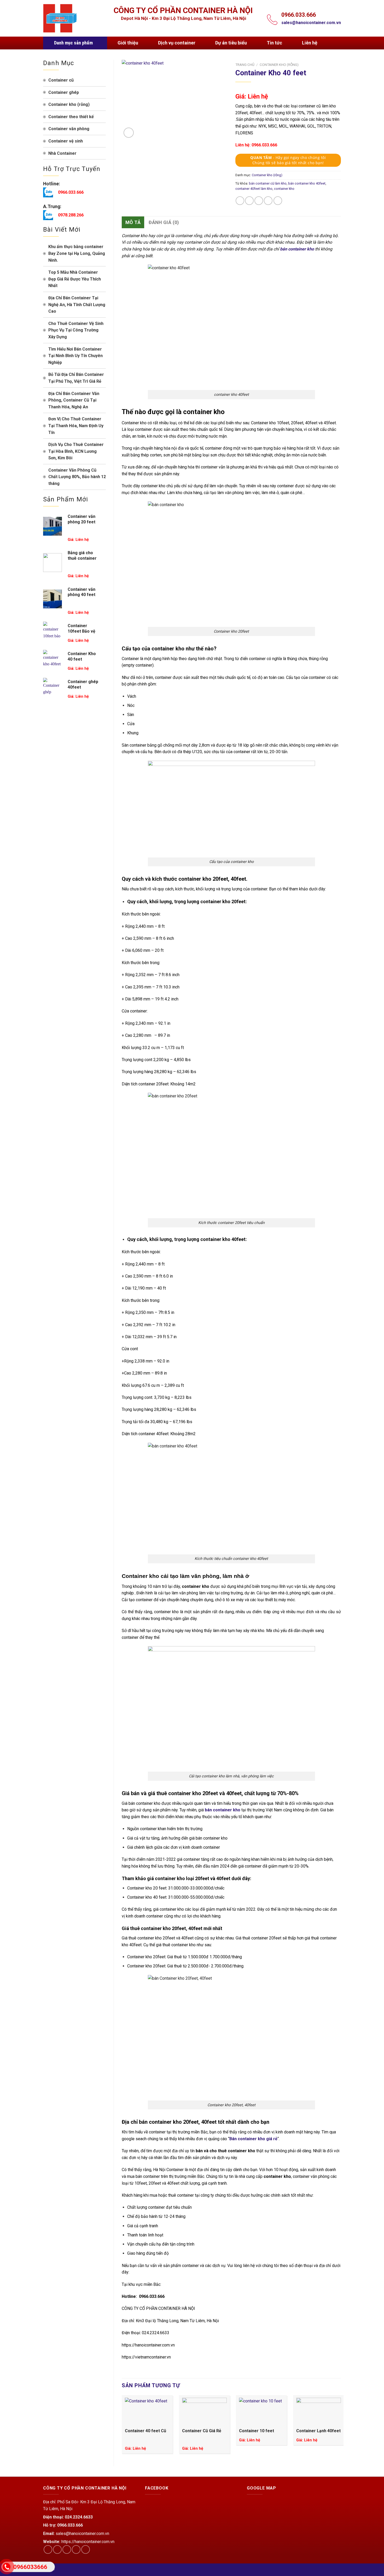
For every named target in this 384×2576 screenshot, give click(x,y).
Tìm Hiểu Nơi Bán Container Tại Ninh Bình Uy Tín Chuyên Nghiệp (75, 356)
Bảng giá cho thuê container (82, 556)
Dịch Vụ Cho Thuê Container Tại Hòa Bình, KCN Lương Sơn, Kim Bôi (76, 451)
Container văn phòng (69, 129)
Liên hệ (310, 43)
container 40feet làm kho (254, 189)
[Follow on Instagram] (57, 2549)
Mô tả (133, 222)
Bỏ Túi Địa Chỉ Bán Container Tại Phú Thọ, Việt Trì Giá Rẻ (76, 378)
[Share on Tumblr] (278, 201)
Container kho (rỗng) (69, 104)
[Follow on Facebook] (48, 2549)
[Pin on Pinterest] (268, 201)
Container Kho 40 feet (82, 656)
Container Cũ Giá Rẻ (202, 2431)
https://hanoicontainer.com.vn (148, 2345)
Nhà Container (62, 153)
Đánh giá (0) (164, 222)
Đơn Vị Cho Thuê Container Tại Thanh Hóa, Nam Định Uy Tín (76, 426)
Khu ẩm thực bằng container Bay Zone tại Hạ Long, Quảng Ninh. (77, 253)
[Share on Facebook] (240, 201)
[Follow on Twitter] (67, 2549)
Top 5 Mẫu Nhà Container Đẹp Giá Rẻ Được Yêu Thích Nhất (75, 279)
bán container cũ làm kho (268, 183)
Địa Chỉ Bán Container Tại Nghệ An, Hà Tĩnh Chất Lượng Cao (77, 305)
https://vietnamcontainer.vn (146, 2357)
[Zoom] (129, 133)
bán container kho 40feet (307, 183)
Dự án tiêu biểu (231, 43)
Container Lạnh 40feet (318, 2431)
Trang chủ (245, 65)
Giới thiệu (128, 43)
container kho (284, 189)
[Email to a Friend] (259, 201)
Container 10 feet (257, 2431)
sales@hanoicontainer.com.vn (311, 23)
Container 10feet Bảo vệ (82, 628)
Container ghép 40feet (83, 684)
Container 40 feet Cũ (146, 2431)
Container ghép (64, 92)
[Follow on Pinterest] (86, 2549)
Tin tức (274, 43)
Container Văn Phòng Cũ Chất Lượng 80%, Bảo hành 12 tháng (77, 477)
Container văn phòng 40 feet (82, 592)
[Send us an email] (76, 2549)
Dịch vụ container (177, 43)
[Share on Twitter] (249, 201)
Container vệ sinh (66, 141)
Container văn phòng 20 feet (82, 519)
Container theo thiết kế (71, 117)
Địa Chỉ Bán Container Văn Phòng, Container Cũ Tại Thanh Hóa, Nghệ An (74, 400)
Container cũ (61, 80)
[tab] (133, 222)
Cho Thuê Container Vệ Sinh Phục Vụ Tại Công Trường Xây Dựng (76, 330)
